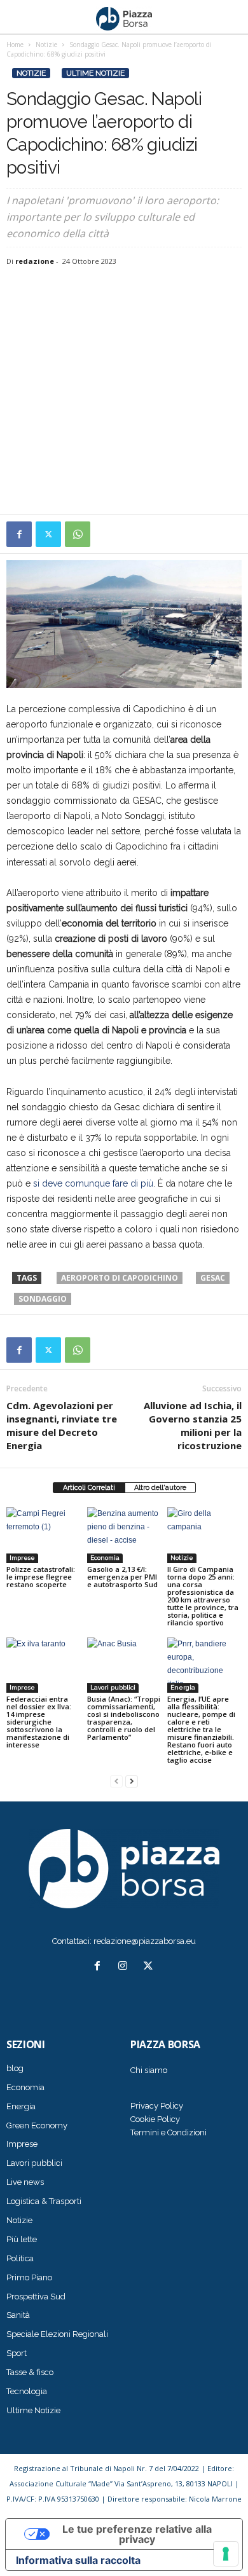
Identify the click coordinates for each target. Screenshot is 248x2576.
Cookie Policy (155, 2119)
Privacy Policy (157, 2106)
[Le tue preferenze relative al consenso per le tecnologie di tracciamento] (226, 2554)
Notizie (31, 73)
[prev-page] (116, 1781)
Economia (105, 1558)
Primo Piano (29, 2277)
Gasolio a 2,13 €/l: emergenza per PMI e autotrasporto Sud (122, 1577)
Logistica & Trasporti (44, 2201)
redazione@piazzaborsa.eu (145, 1941)
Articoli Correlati (89, 1488)
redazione (35, 261)
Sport (17, 2353)
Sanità (18, 2315)
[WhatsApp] (78, 534)
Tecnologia (27, 2391)
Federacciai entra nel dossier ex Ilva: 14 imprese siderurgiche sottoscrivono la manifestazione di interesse (39, 1722)
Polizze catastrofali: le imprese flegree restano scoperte (41, 1577)
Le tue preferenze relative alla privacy (137, 2534)
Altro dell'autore (160, 1488)
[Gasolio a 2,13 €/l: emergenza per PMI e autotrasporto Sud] (124, 1535)
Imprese (22, 1558)
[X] (48, 534)
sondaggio (43, 1299)
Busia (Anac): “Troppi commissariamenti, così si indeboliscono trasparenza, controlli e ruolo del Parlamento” (124, 1718)
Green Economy (37, 2125)
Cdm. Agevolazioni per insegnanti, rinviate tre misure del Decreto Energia (62, 1425)
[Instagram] (125, 1967)
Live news (25, 2182)
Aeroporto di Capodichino (120, 1278)
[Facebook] (19, 534)
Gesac (213, 1278)
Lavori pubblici (113, 1687)
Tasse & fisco (30, 2372)
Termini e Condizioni (169, 2132)
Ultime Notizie (95, 73)
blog (15, 2068)
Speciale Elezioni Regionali (57, 2334)
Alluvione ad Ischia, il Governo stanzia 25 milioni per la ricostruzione (193, 1425)
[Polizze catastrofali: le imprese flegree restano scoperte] (44, 1535)
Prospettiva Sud (36, 2297)
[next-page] (132, 1781)
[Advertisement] (124, 392)
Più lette (22, 2239)
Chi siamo (149, 2070)
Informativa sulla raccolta (78, 2560)
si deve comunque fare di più (93, 1183)
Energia (183, 1687)
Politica (20, 2258)
